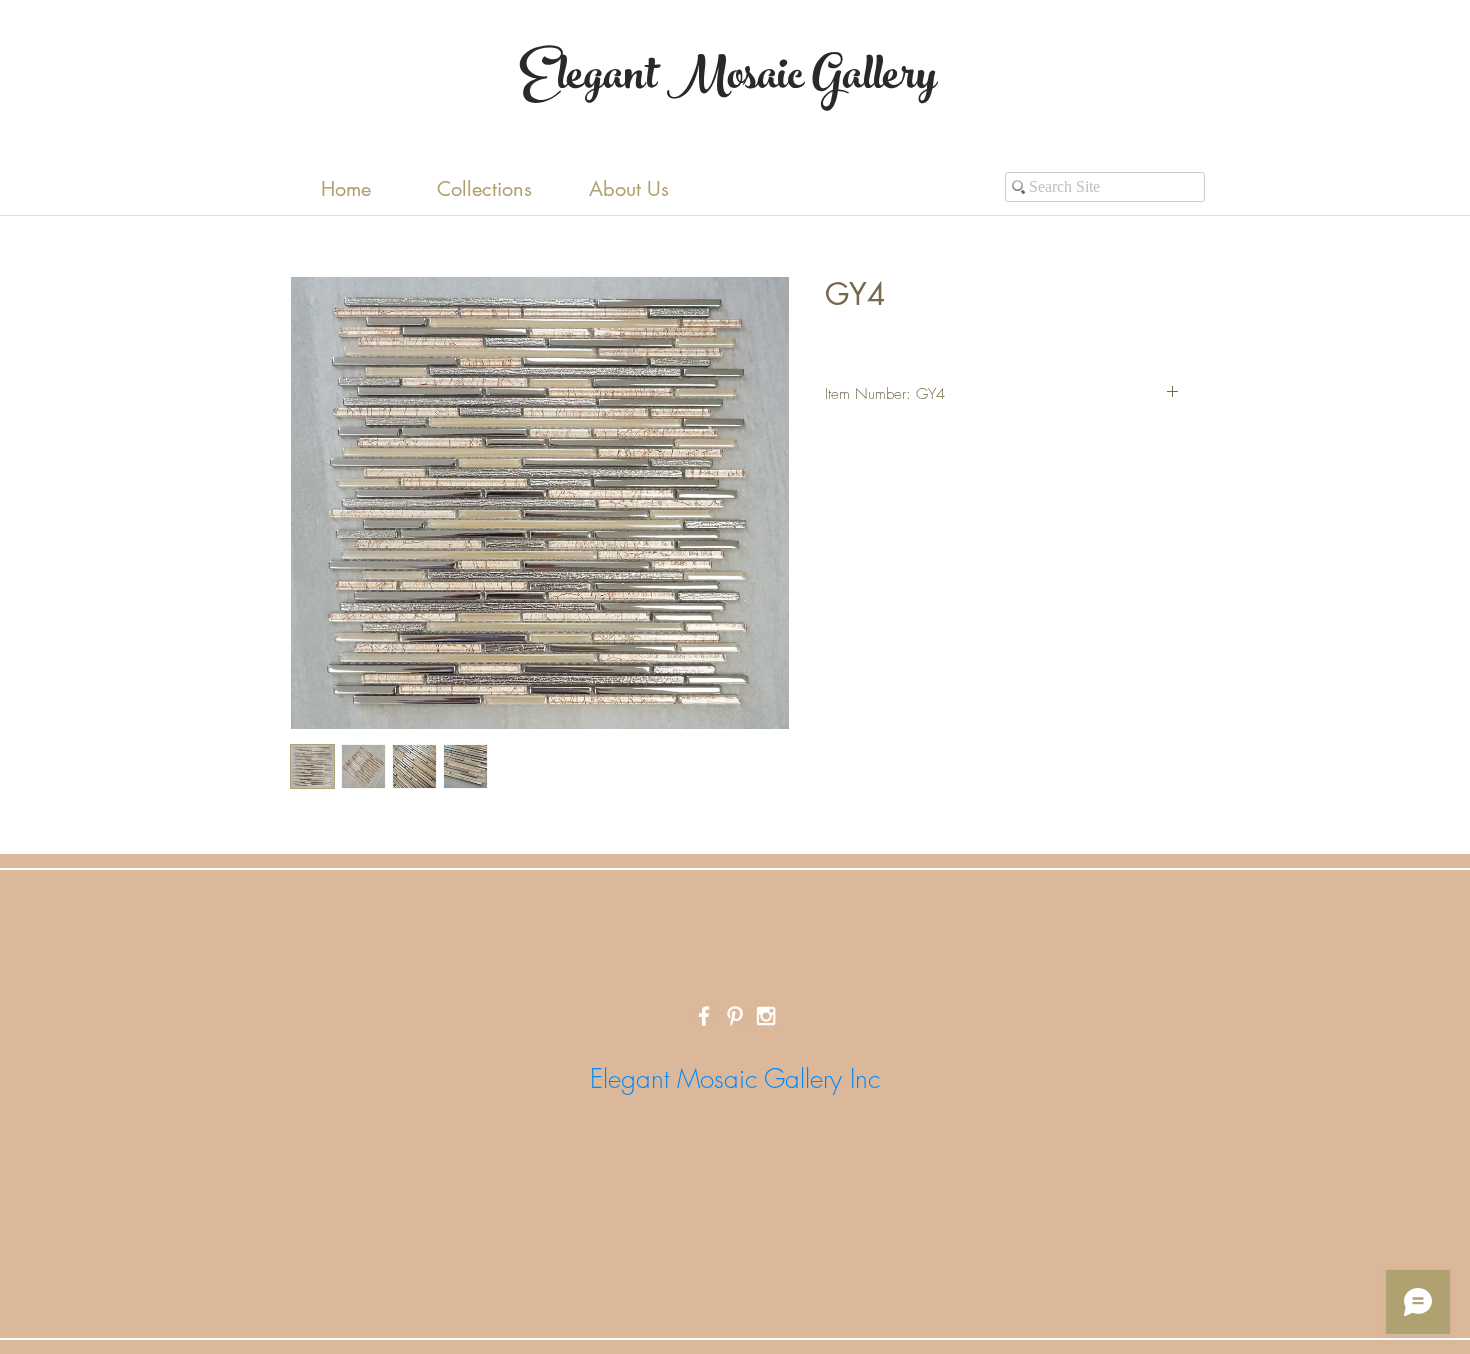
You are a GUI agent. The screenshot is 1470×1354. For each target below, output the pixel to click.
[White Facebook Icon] (704, 1016)
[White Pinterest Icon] (735, 1016)
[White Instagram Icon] (766, 1016)
